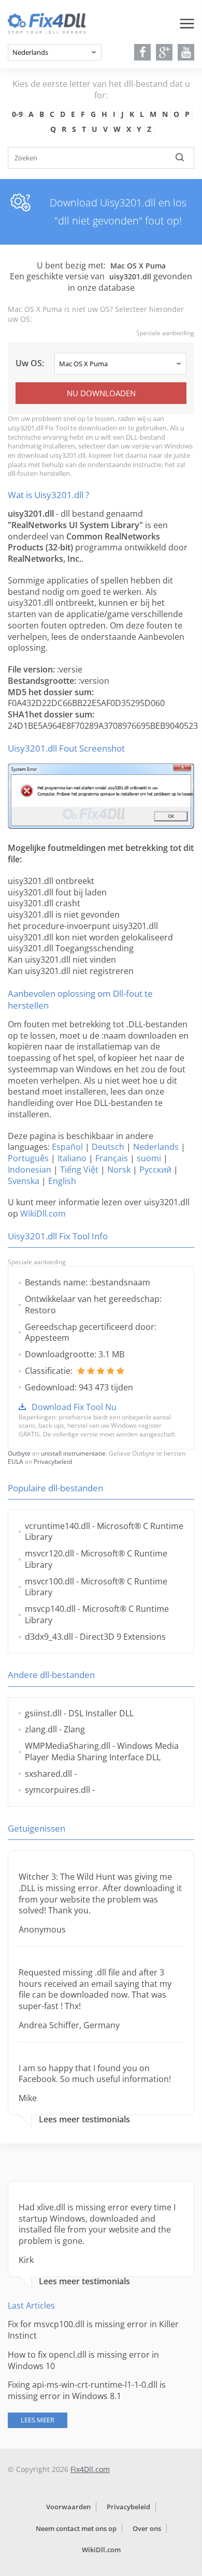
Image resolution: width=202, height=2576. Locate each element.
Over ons (147, 2528)
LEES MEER (38, 2420)
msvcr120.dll (49, 1553)
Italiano (72, 1158)
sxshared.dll (48, 1774)
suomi (149, 1158)
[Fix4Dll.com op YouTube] (186, 52)
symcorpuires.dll (57, 1790)
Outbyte (19, 1453)
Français (112, 1158)
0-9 (17, 114)
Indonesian (30, 1170)
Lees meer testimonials (84, 2120)
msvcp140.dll (50, 1609)
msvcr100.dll (49, 1581)
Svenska (24, 1181)
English (62, 1181)
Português (28, 1158)
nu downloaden (101, 393)
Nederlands (156, 1147)
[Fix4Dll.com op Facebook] (143, 52)
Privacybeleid (53, 1462)
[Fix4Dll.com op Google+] (164, 52)
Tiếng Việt (79, 1170)
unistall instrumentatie (73, 1453)
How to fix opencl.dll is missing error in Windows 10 (83, 2360)
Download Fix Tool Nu (74, 1407)
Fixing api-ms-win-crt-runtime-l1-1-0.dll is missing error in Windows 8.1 (87, 2390)
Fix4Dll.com (90, 2469)
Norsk (119, 1170)
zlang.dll (41, 1729)
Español (67, 1147)
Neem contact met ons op (76, 2528)
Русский (155, 1170)
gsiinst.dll (43, 1713)
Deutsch (108, 1147)
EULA (16, 1462)
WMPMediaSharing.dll (68, 1746)
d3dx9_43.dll (49, 1637)
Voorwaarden (68, 2507)
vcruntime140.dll (57, 1526)
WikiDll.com (43, 1214)
